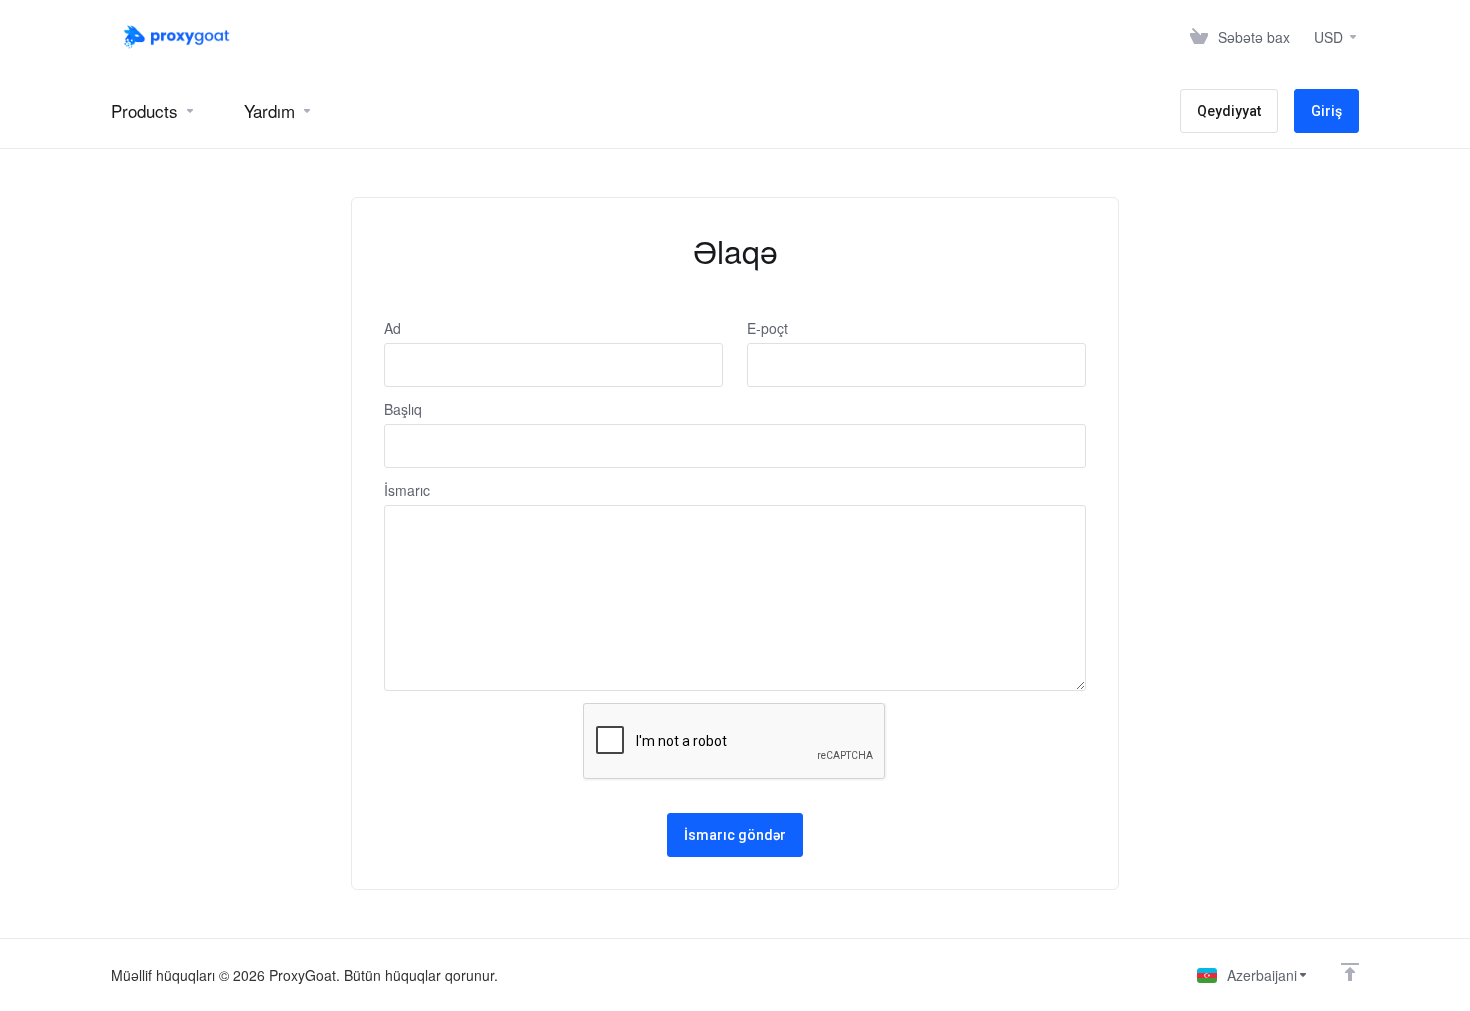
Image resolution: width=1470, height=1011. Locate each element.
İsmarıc (407, 490)
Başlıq (403, 409)
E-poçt (767, 328)
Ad (392, 328)
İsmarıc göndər (735, 835)
